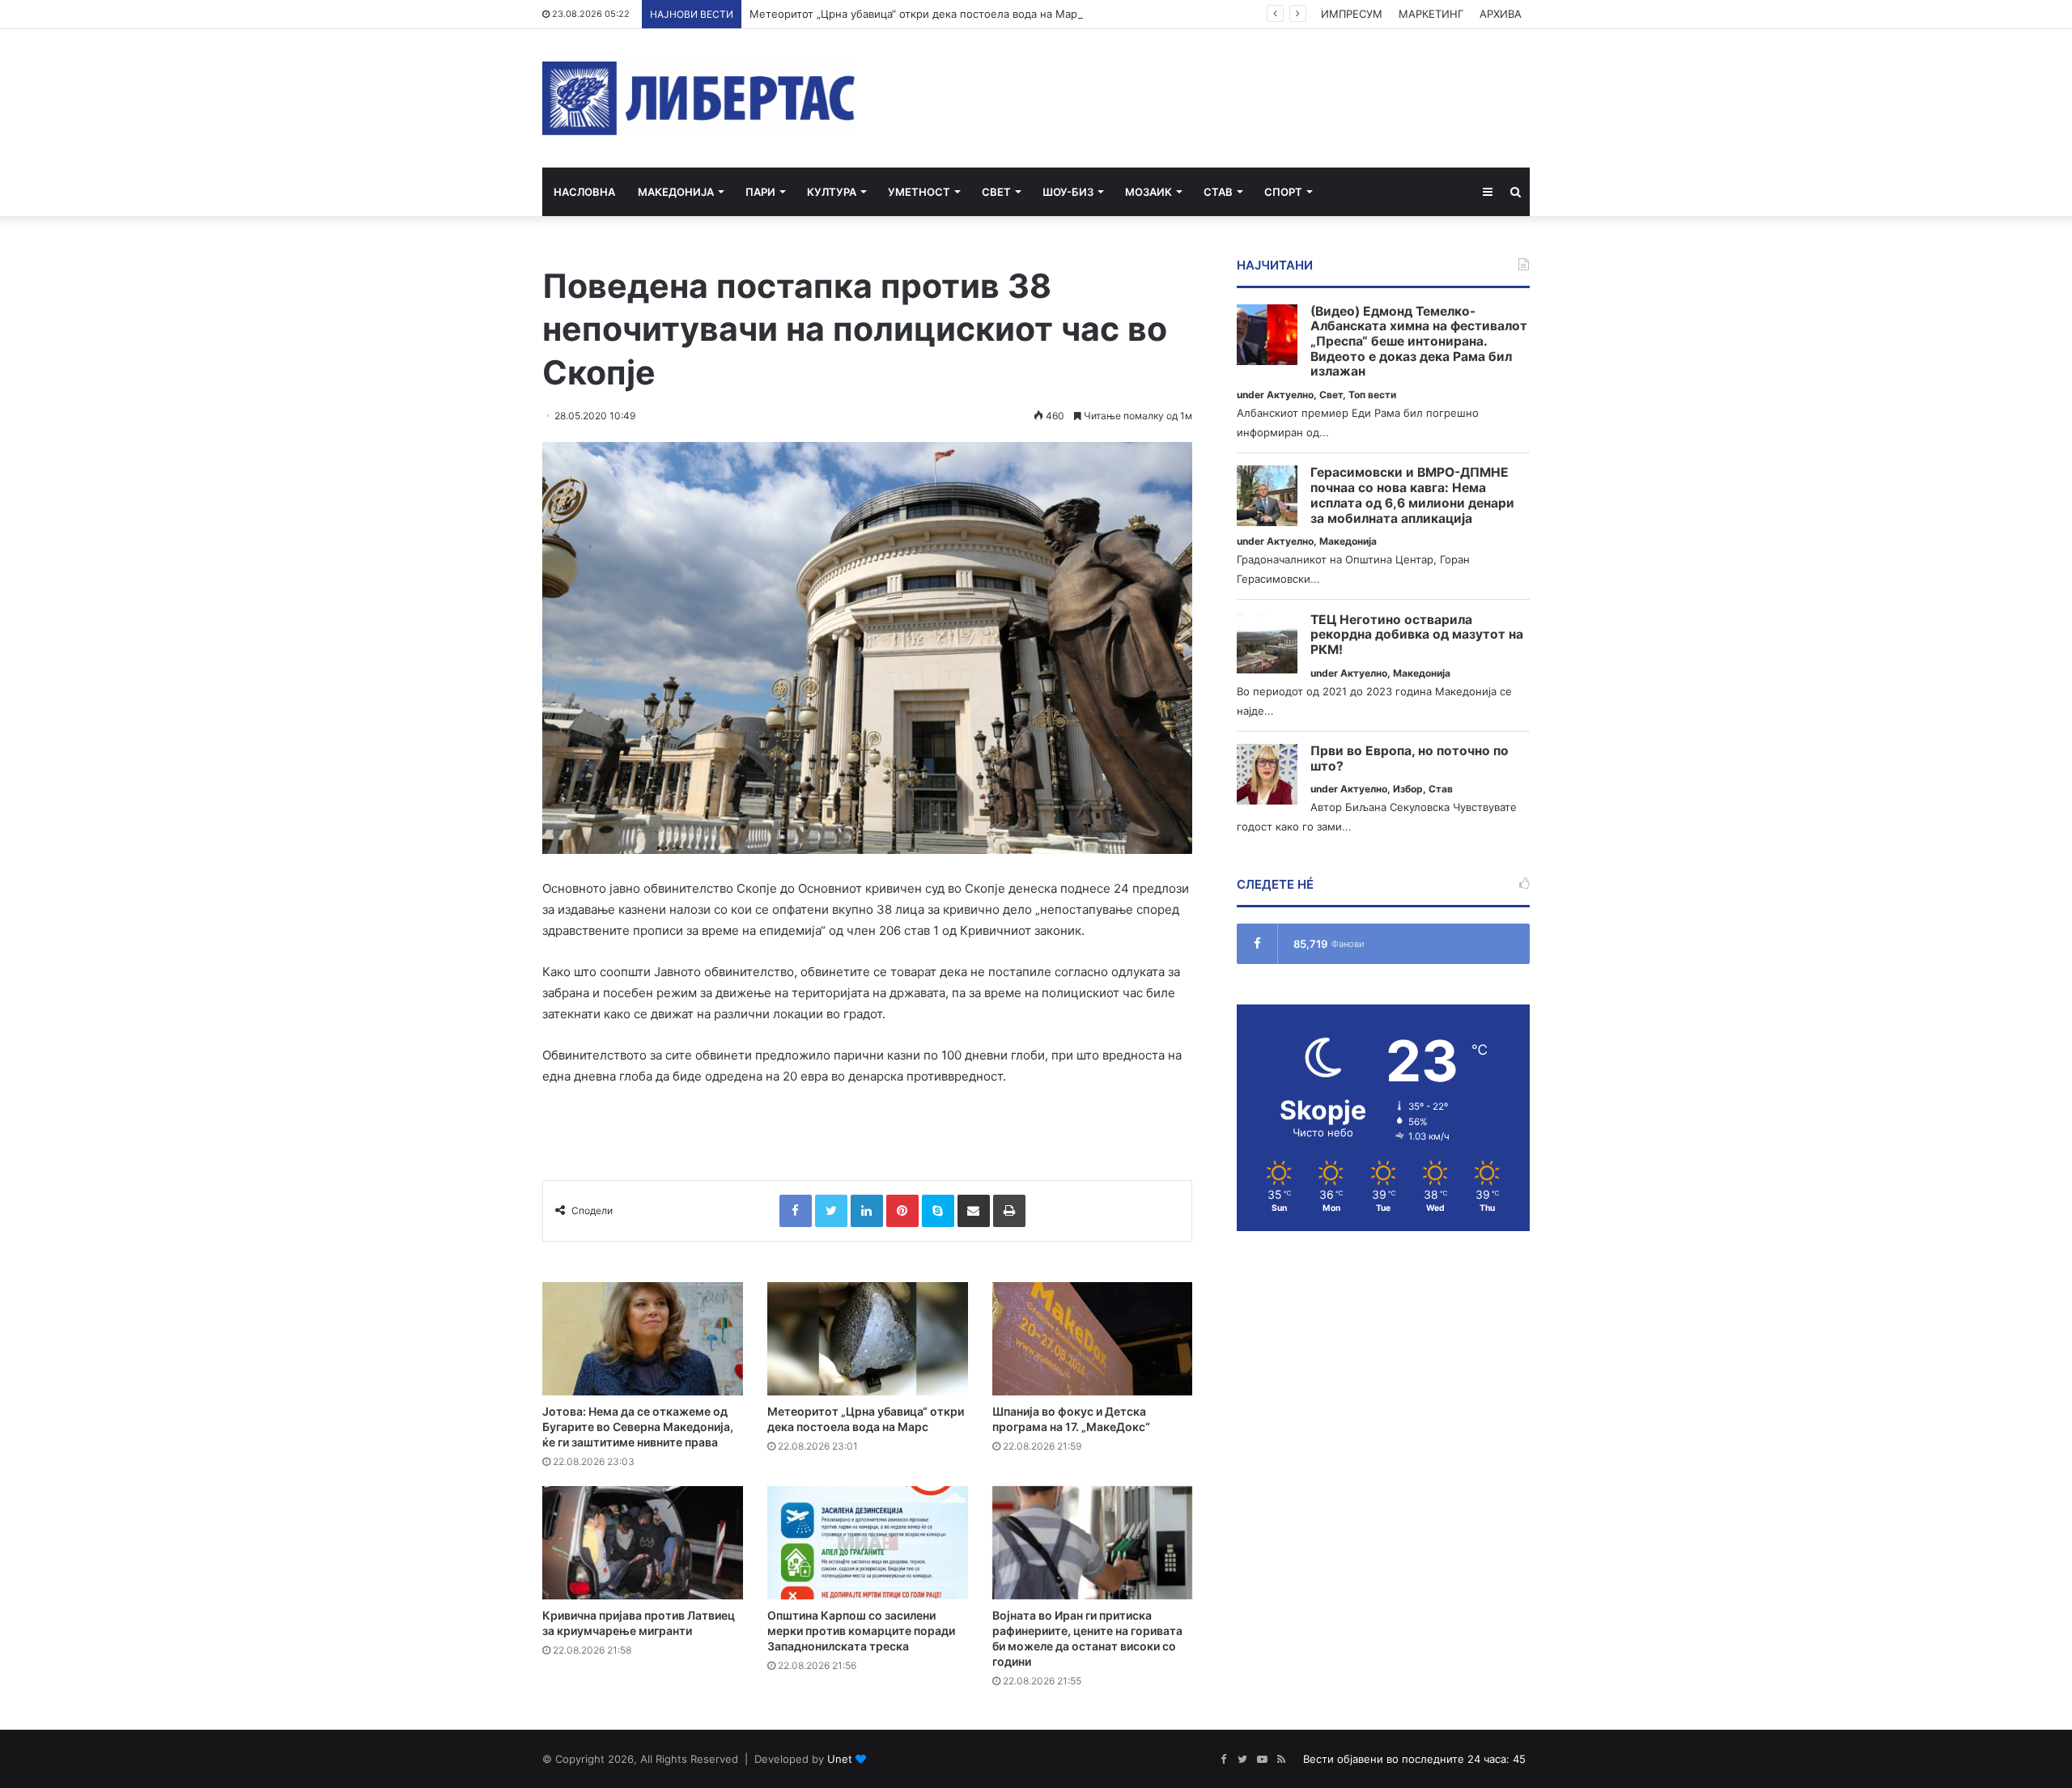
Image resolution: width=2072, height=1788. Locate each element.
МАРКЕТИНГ (1431, 14)
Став (1218, 192)
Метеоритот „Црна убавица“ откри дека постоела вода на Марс (916, 14)
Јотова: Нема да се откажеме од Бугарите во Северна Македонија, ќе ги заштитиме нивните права (638, 1427)
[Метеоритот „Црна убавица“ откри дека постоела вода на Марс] (868, 1339)
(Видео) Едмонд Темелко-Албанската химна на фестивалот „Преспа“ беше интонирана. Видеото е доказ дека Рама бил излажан (1419, 342)
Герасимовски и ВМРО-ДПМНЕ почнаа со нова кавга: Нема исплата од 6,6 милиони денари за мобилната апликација (1412, 495)
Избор (1408, 789)
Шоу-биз (1068, 192)
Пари (760, 192)
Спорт (1283, 192)
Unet (840, 1759)
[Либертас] (699, 98)
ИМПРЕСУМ (1352, 14)
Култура (832, 192)
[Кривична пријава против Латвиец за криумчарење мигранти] (643, 1543)
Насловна (584, 192)
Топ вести (1372, 395)
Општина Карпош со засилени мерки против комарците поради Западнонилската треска (861, 1631)
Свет (996, 192)
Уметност (919, 192)
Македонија (676, 192)
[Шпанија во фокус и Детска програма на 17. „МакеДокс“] (1093, 1339)
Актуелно (1290, 395)
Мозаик (1149, 192)
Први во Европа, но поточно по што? (1410, 759)
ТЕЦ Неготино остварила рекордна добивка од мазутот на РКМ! (1417, 635)
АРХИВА (1501, 14)
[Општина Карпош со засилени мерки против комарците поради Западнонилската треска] (868, 1543)
